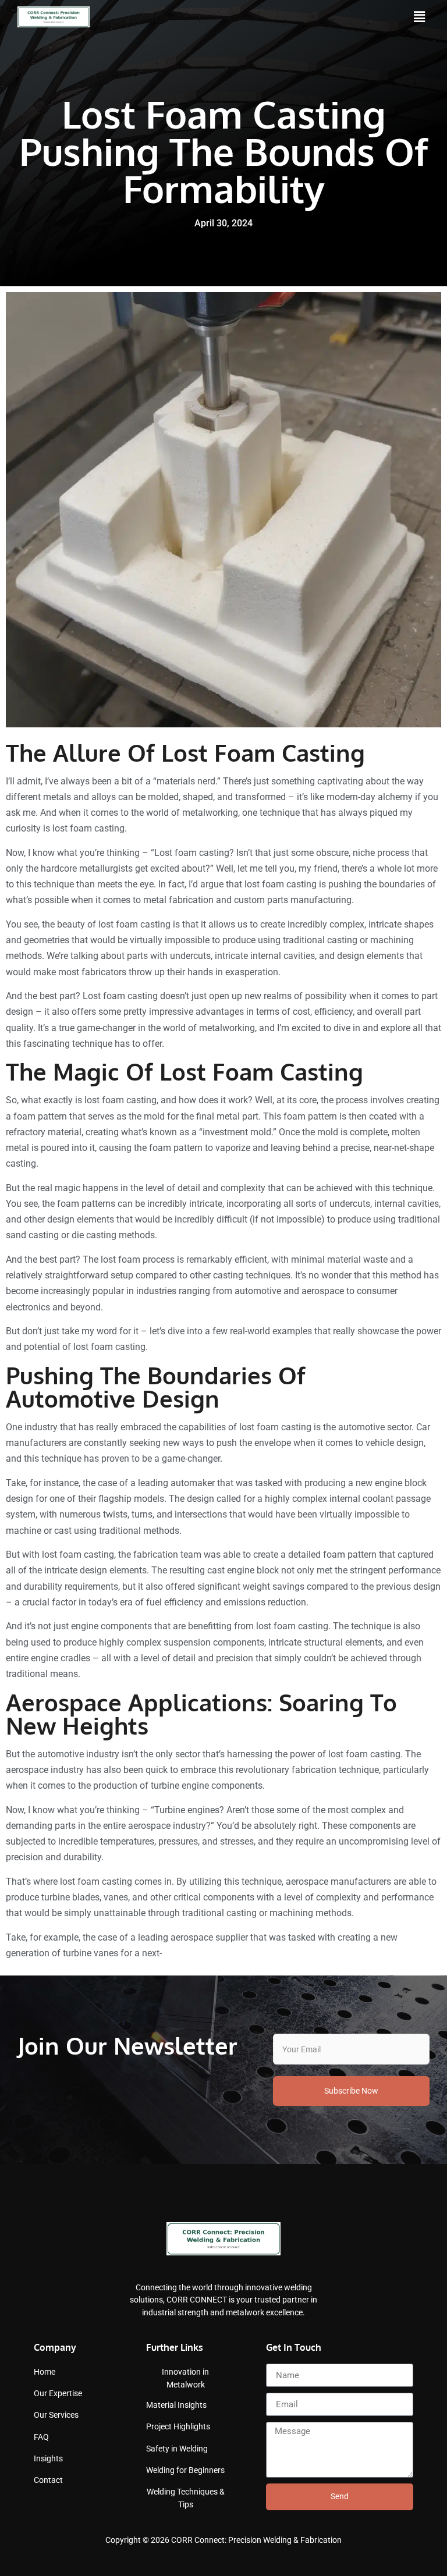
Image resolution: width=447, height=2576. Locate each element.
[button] (420, 17)
